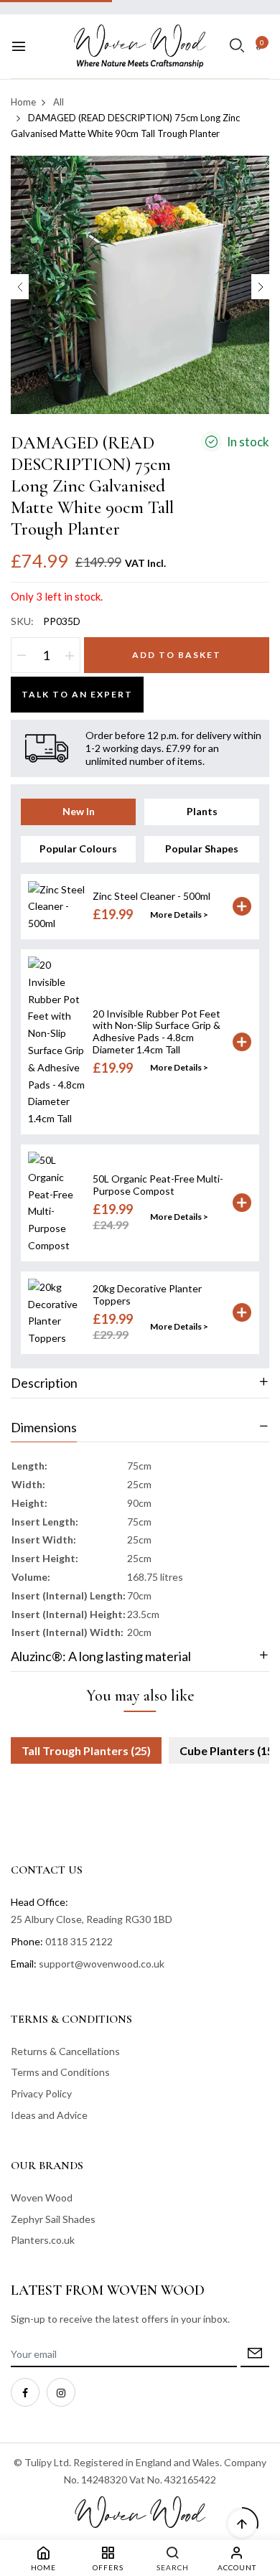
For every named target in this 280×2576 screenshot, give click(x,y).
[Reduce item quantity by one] (22, 655)
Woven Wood (42, 2197)
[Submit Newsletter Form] (255, 2355)
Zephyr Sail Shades (53, 2219)
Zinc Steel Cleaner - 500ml (151, 896)
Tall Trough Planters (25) (86, 1750)
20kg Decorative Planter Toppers (147, 1294)
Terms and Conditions (60, 2072)
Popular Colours (78, 849)
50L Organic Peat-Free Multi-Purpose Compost (158, 1185)
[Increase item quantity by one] (70, 655)
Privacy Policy (41, 2093)
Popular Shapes (202, 849)
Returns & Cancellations (65, 2051)
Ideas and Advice (49, 2115)
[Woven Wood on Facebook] (25, 2392)
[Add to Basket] (242, 906)
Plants (202, 811)
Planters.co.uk (43, 2240)
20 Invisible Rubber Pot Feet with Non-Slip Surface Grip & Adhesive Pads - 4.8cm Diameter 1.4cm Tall (157, 1031)
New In (79, 811)
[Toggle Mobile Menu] (19, 47)
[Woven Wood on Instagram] (61, 2392)
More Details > (179, 915)
